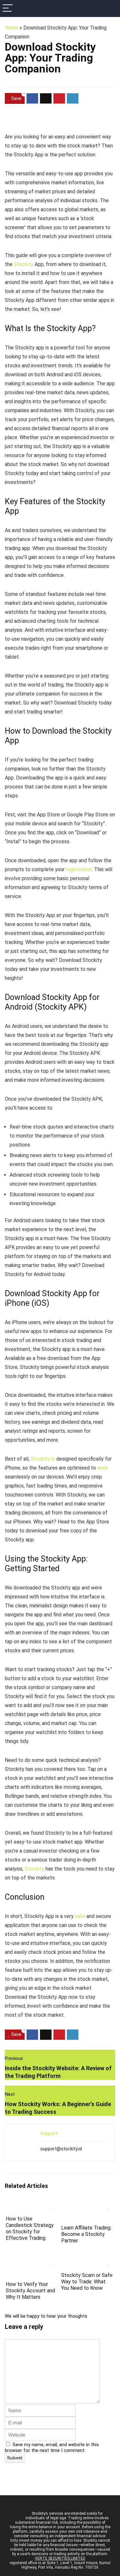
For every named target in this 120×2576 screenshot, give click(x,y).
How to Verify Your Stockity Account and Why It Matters (30, 2291)
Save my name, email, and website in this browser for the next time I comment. (52, 2447)
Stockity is (43, 1459)
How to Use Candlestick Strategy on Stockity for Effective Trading (30, 2228)
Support (49, 2133)
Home (12, 28)
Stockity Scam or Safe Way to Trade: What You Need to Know (87, 2282)
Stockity (24, 264)
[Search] (110, 8)
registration (79, 869)
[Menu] (8, 8)
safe (80, 1916)
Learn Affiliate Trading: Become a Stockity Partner (86, 2234)
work (103, 1468)
